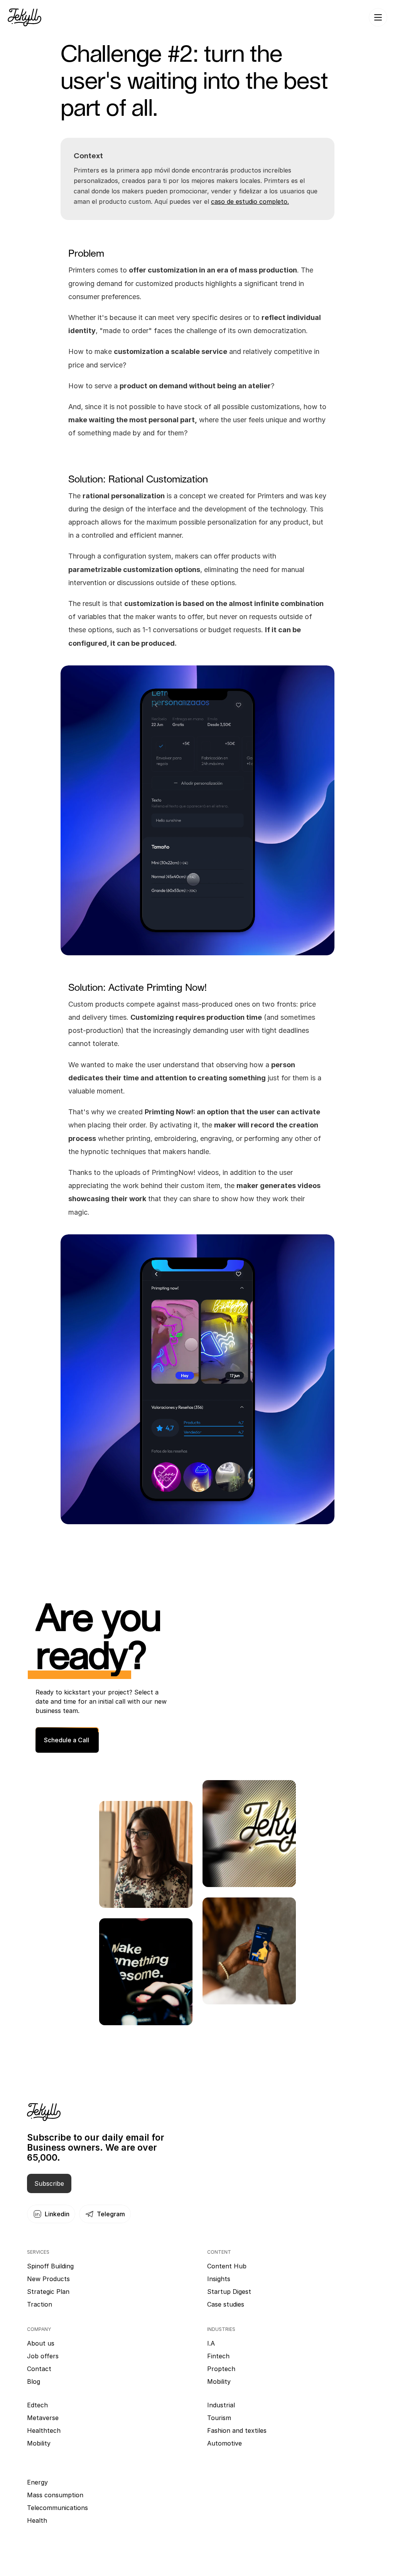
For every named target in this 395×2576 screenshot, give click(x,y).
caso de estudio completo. (250, 201)
